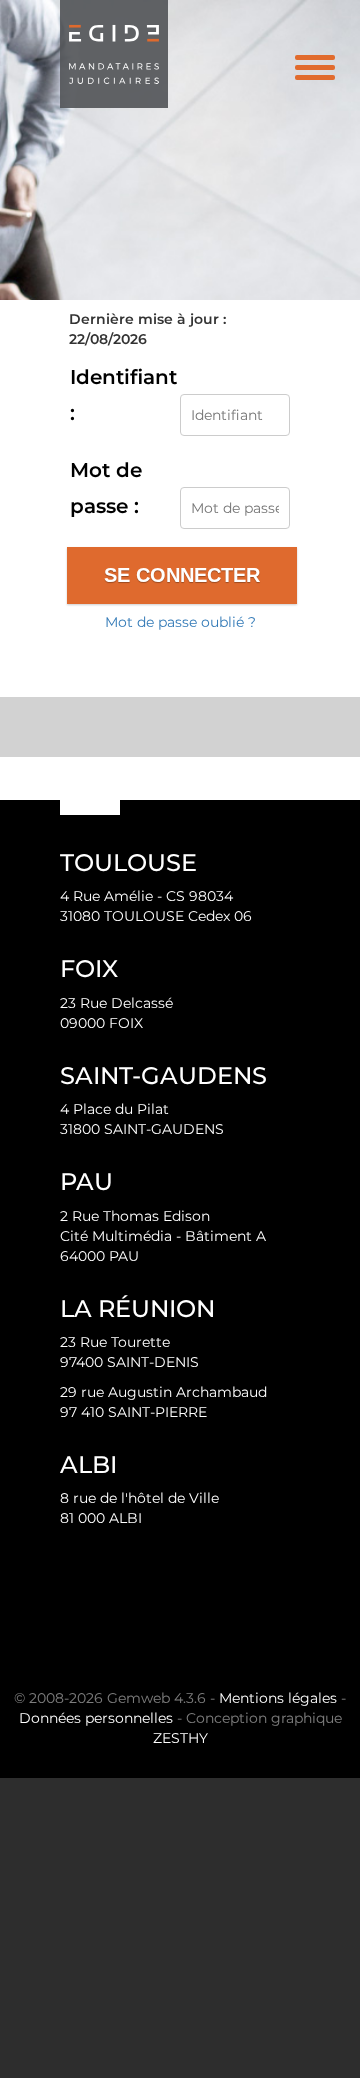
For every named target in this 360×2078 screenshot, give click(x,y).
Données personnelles (96, 1718)
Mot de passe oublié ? (180, 622)
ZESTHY (180, 1738)
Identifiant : (123, 395)
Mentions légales (278, 1698)
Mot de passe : (106, 488)
